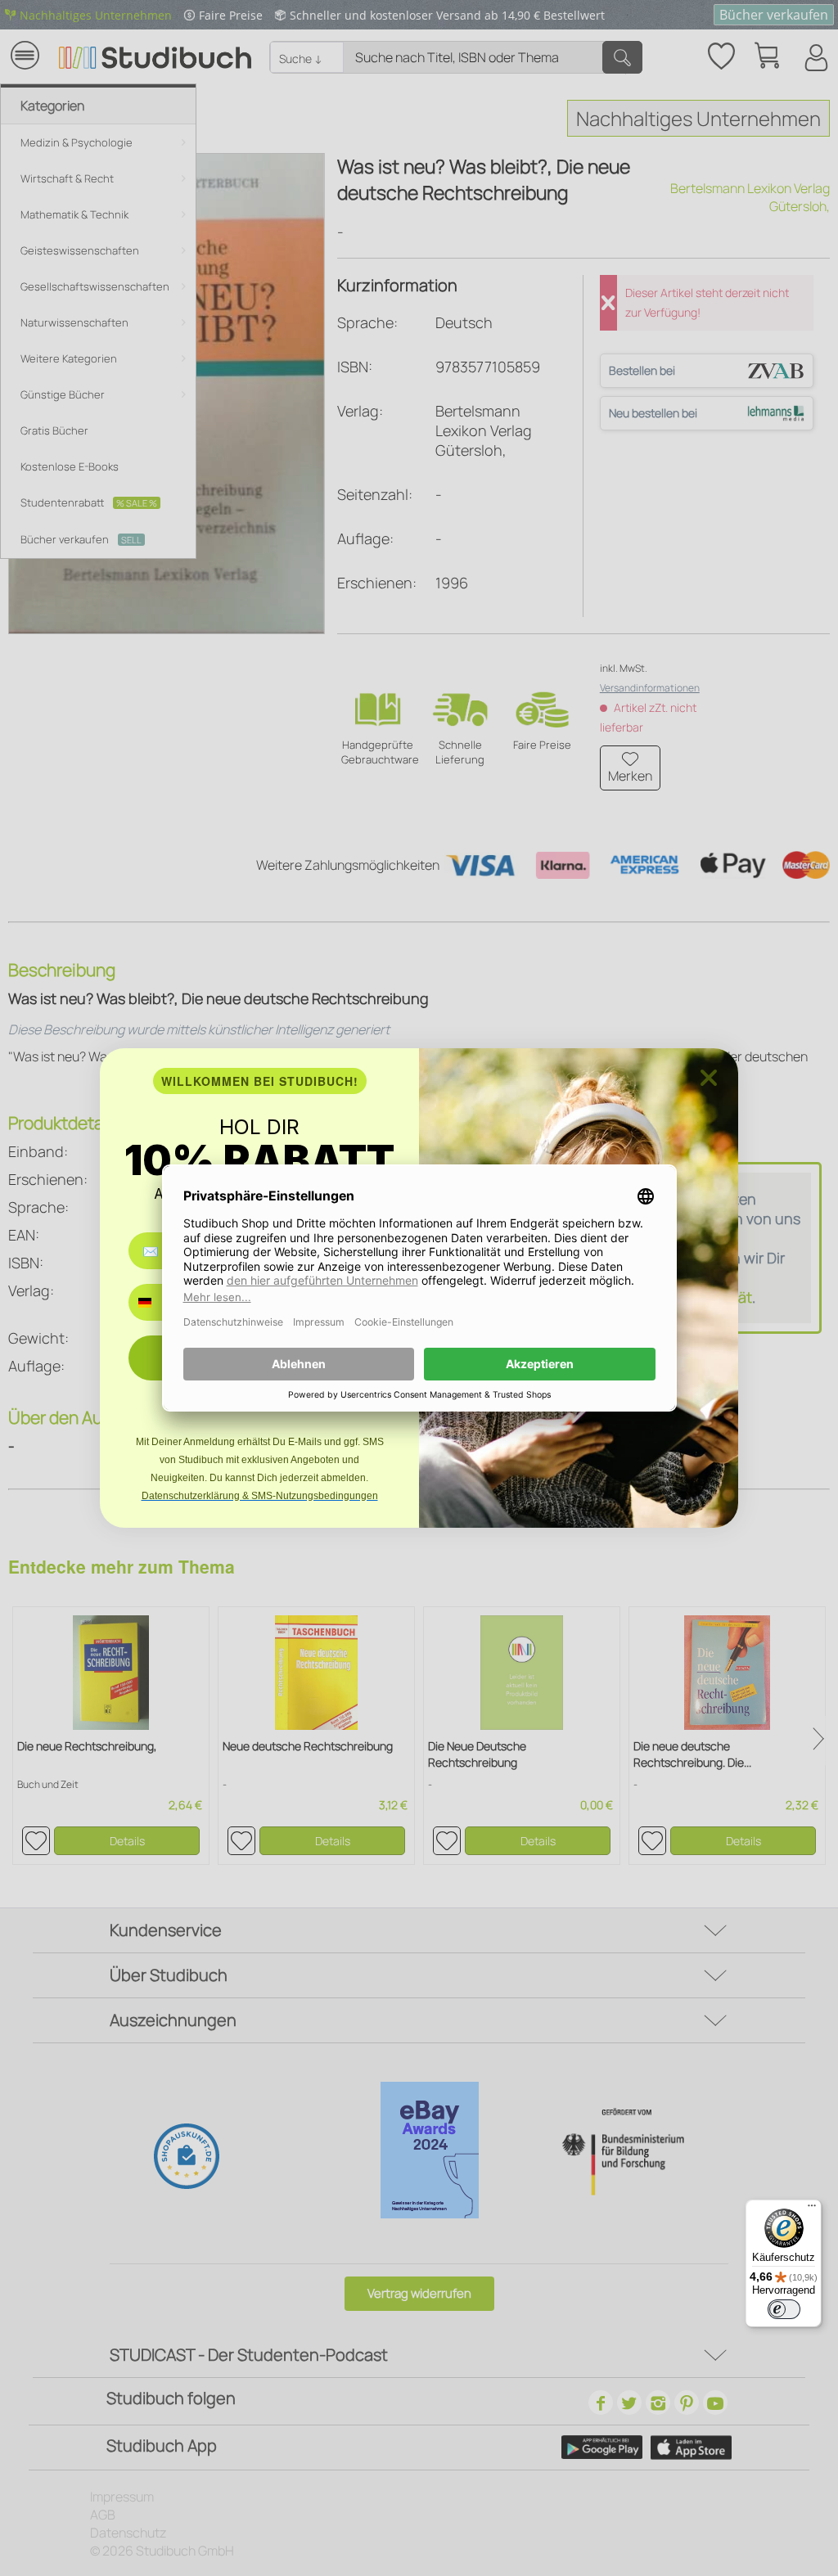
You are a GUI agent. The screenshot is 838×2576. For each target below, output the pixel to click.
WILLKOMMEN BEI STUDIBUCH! (260, 1081)
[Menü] (812, 2209)
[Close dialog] (709, 1078)
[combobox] (157, 1302)
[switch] (784, 2309)
